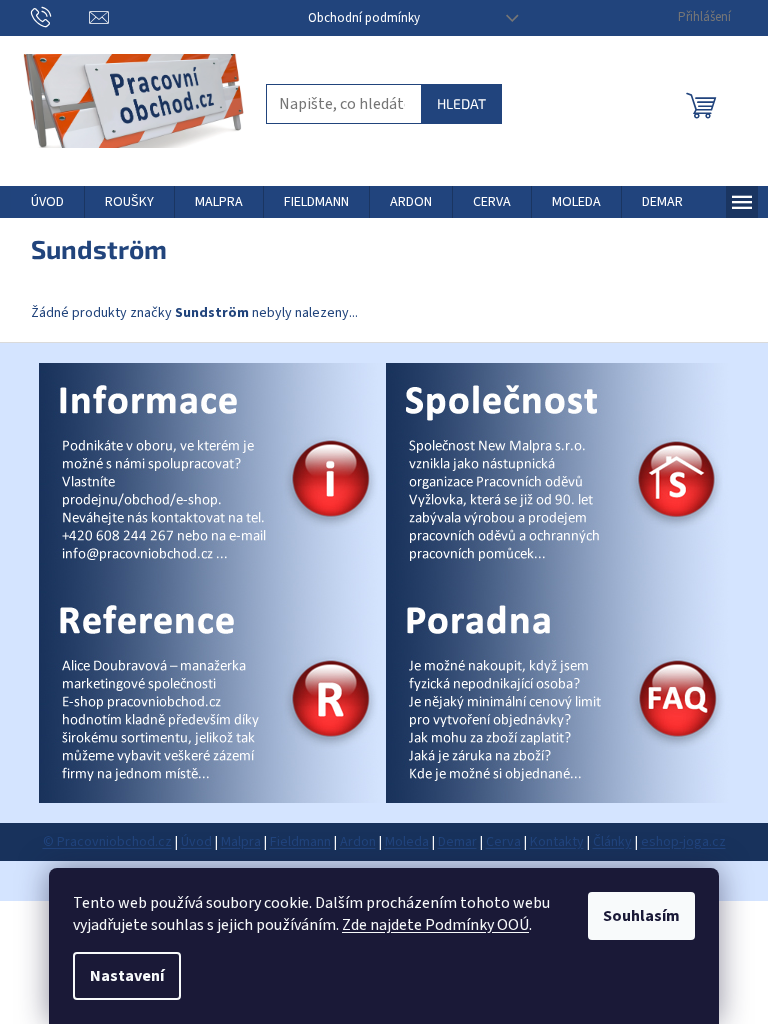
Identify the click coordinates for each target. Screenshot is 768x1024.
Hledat (461, 103)
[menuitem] (47, 202)
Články (612, 842)
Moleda (407, 842)
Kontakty (557, 842)
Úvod (196, 842)
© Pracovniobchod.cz (107, 842)
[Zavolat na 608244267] (60, 17)
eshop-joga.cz (683, 842)
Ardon (358, 842)
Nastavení (127, 976)
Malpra (241, 842)
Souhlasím (641, 916)
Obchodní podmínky (364, 18)
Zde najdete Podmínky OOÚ (435, 925)
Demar (457, 842)
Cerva (503, 842)
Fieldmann (300, 842)
